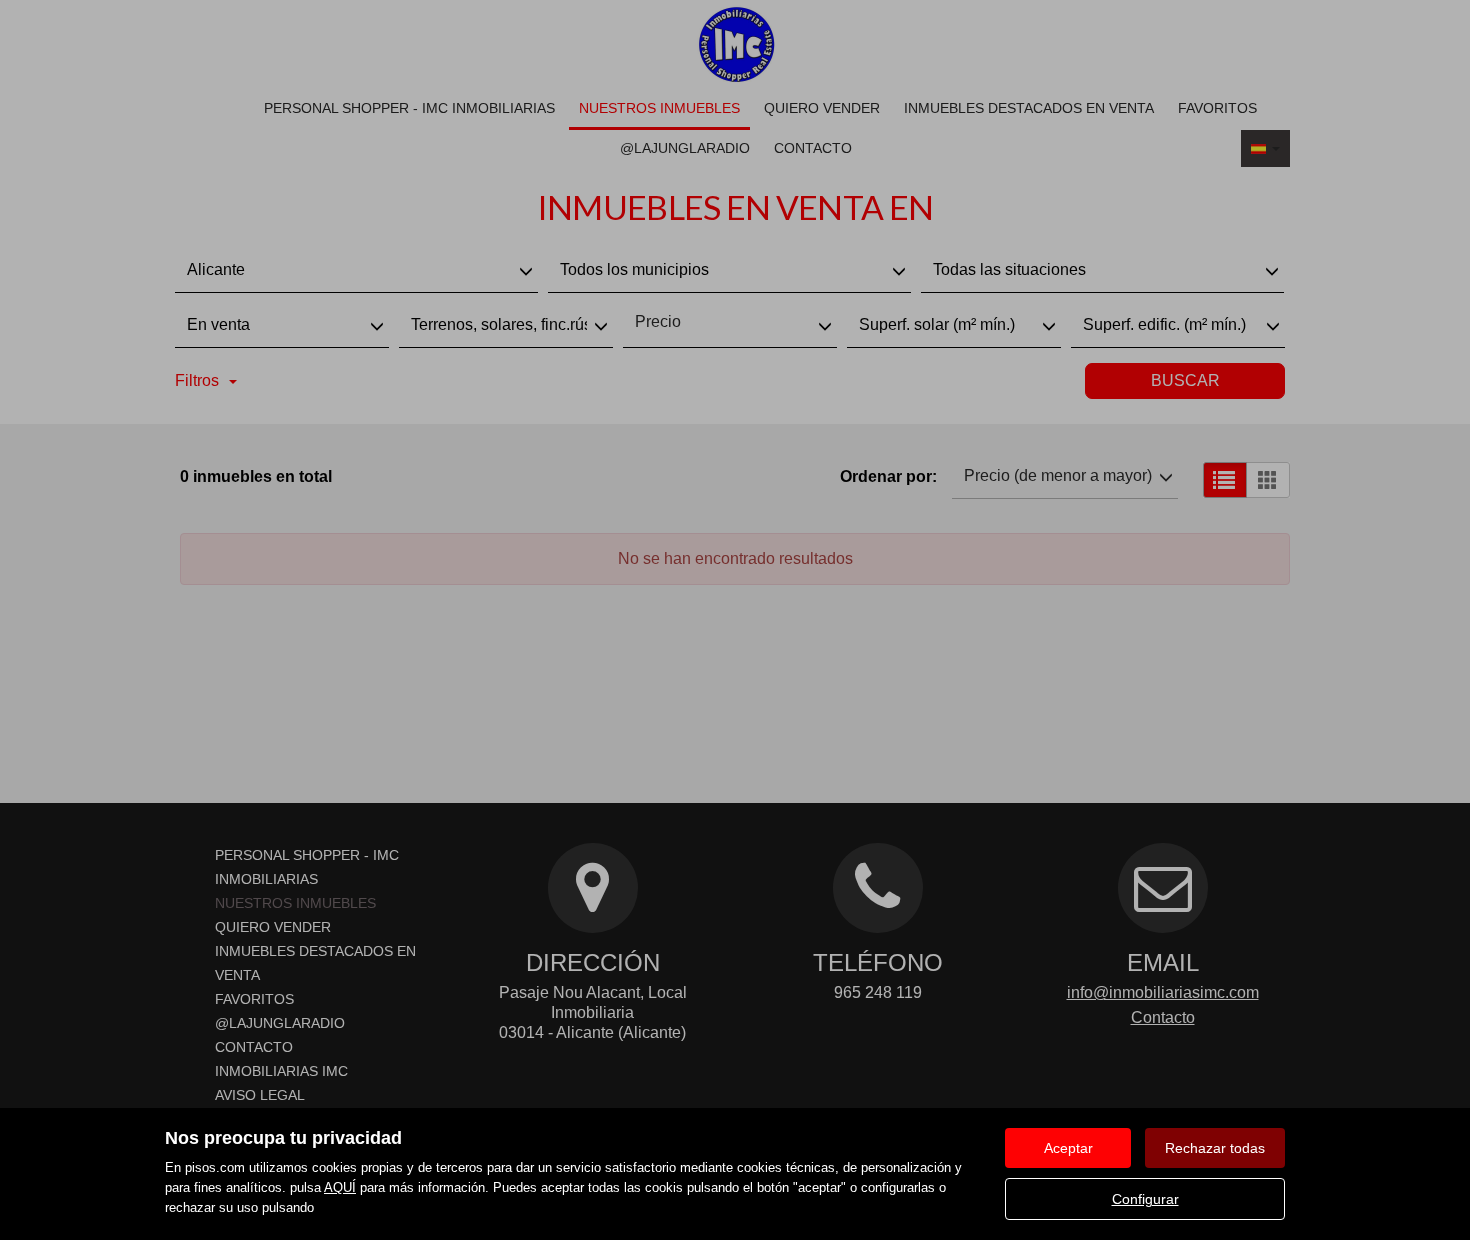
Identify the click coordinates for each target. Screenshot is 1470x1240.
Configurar (1145, 1199)
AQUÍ (340, 1187)
